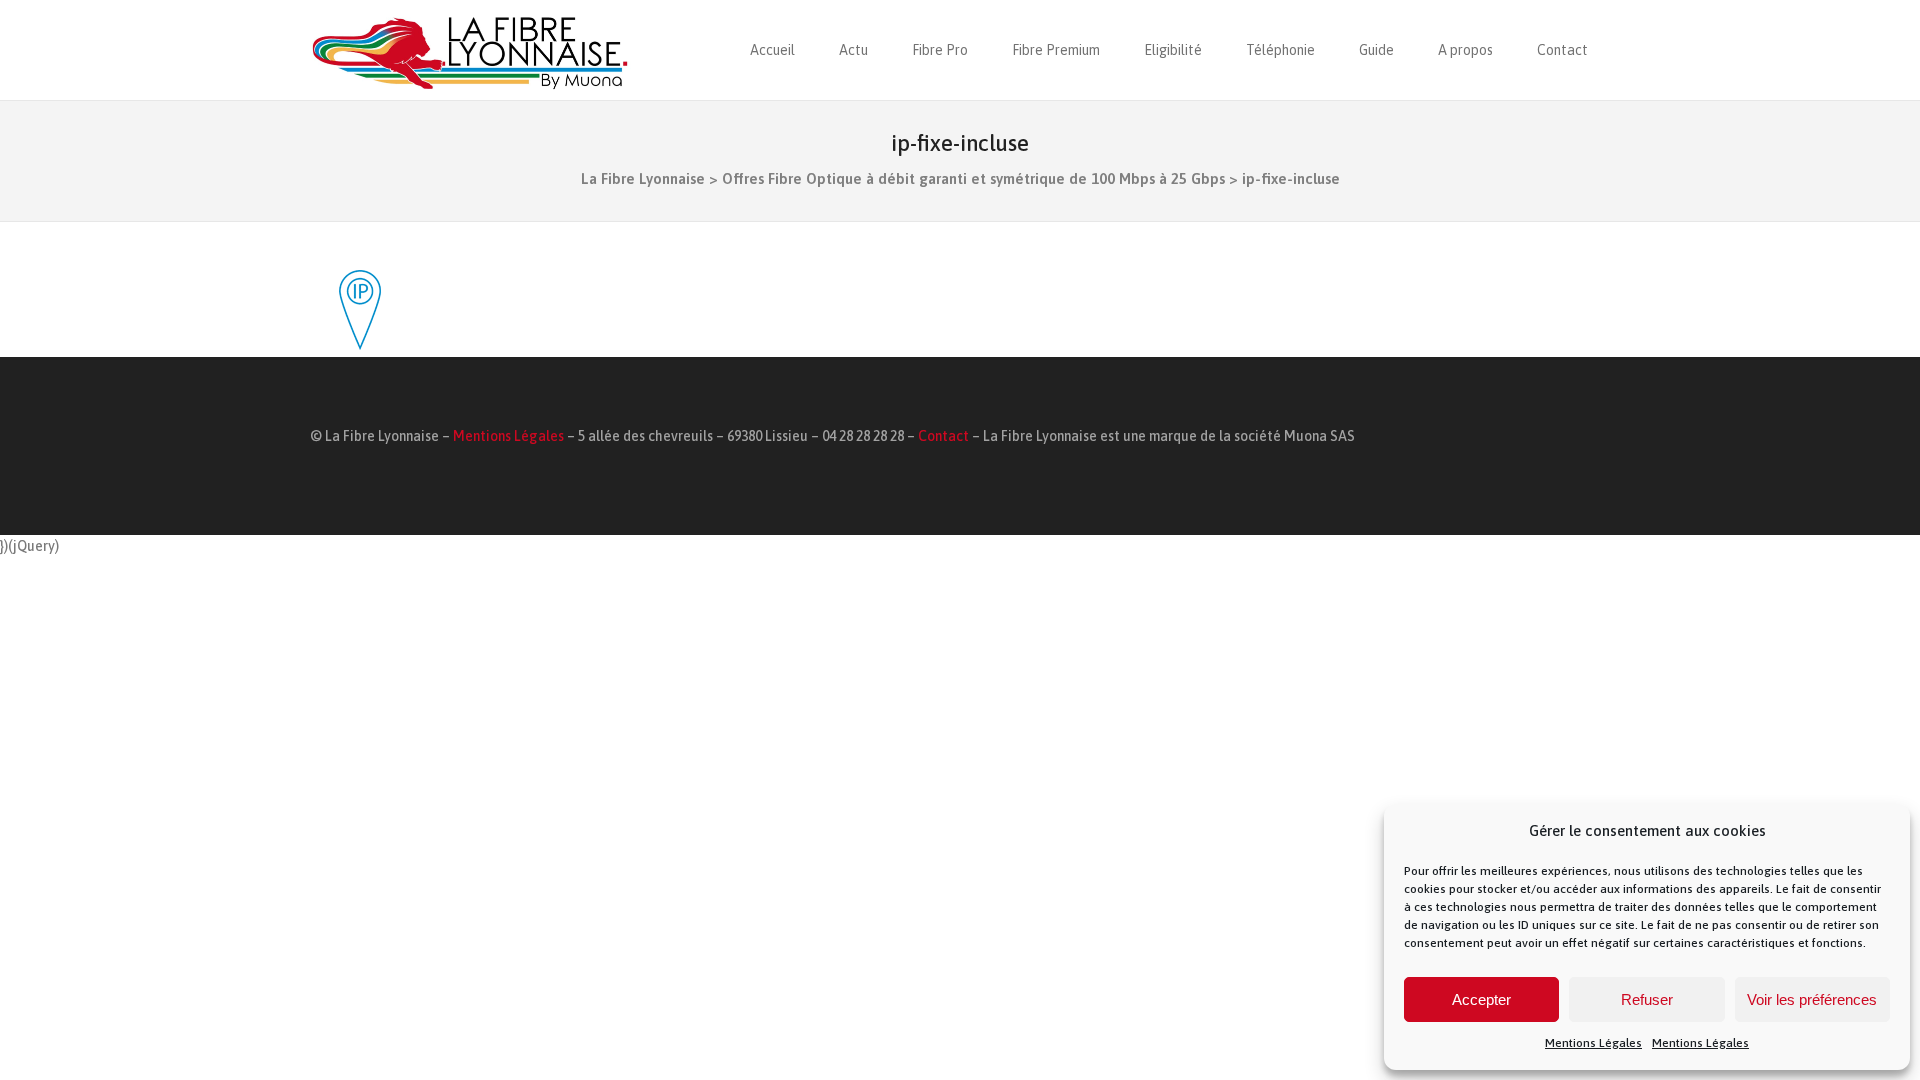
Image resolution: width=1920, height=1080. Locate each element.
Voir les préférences (1812, 999)
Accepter (1481, 999)
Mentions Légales (1593, 1043)
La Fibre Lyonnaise (643, 178)
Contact (943, 436)
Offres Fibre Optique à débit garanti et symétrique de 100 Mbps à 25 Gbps (973, 178)
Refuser (1647, 999)
